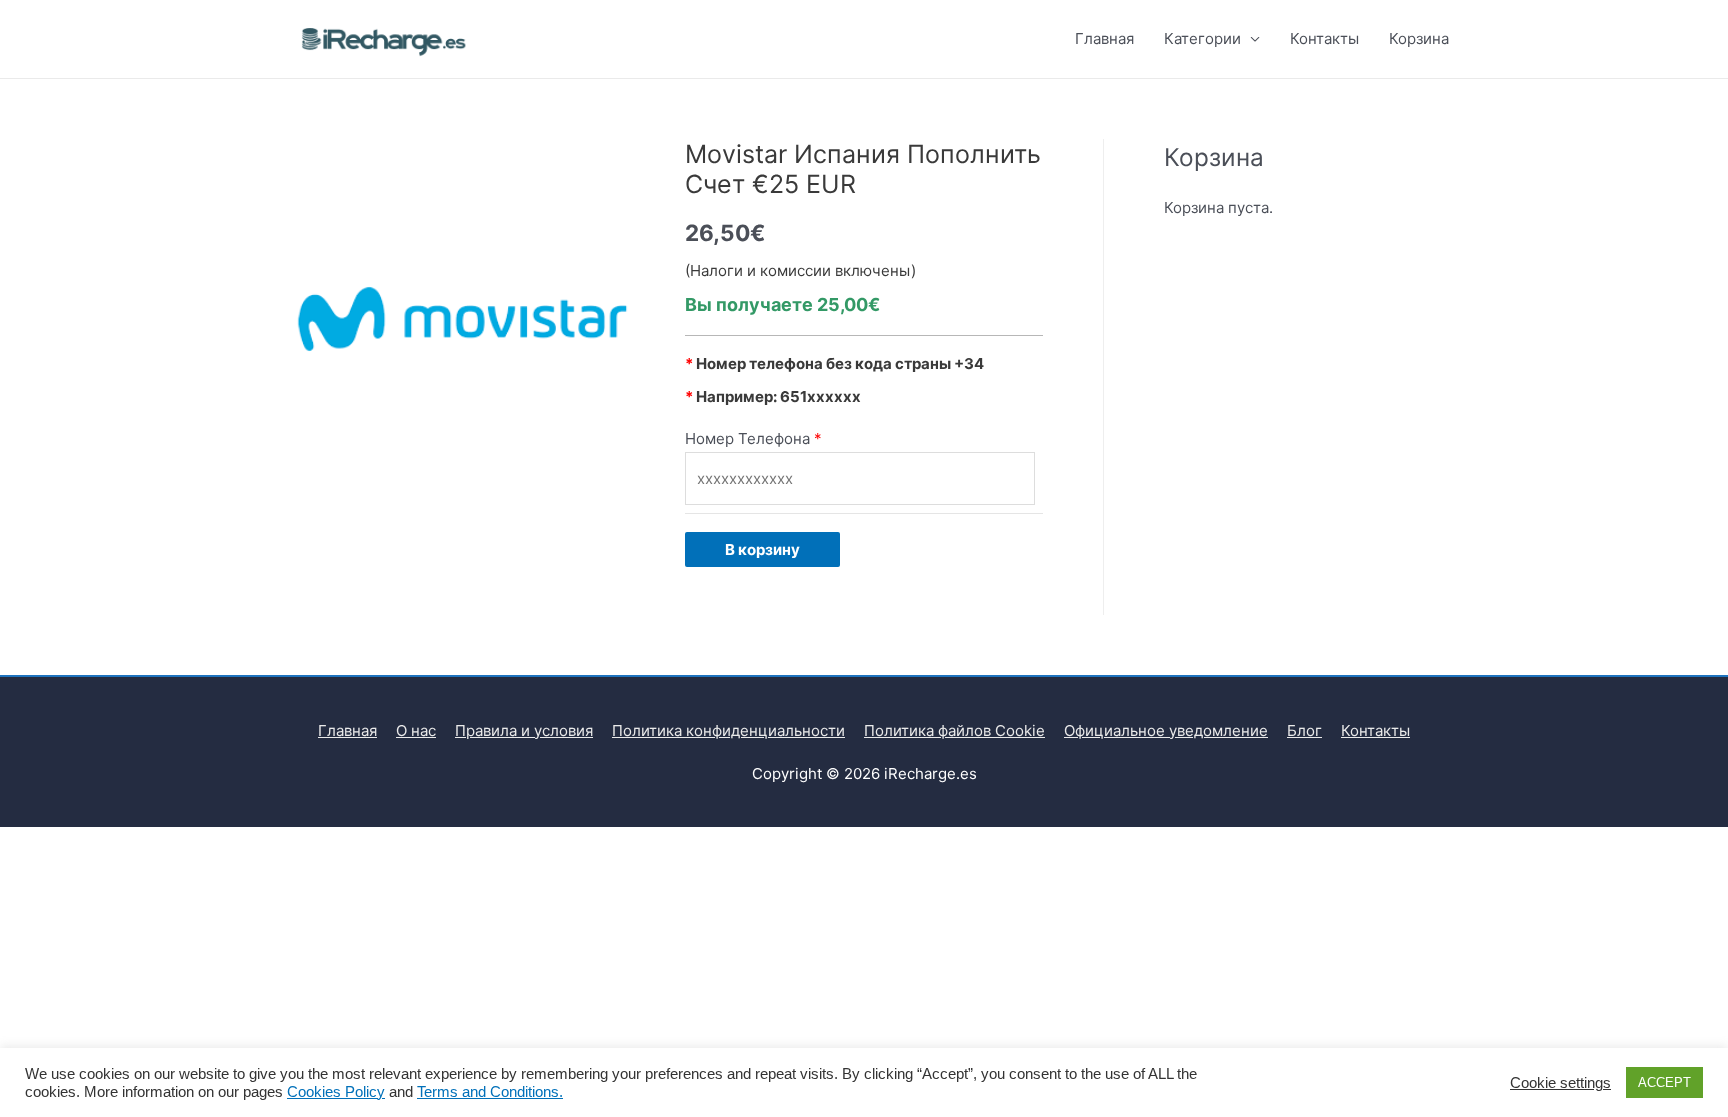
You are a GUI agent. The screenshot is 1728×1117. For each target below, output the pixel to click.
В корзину (762, 549)
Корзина (1419, 38)
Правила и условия (524, 730)
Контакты (1324, 38)
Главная (1104, 38)
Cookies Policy (336, 1092)
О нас (416, 730)
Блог (1304, 730)
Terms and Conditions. (490, 1092)
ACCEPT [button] (1664, 1082)
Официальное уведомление (1166, 730)
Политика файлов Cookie (954, 730)
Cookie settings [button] (1560, 1083)
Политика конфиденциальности (728, 730)
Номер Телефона (747, 438)
